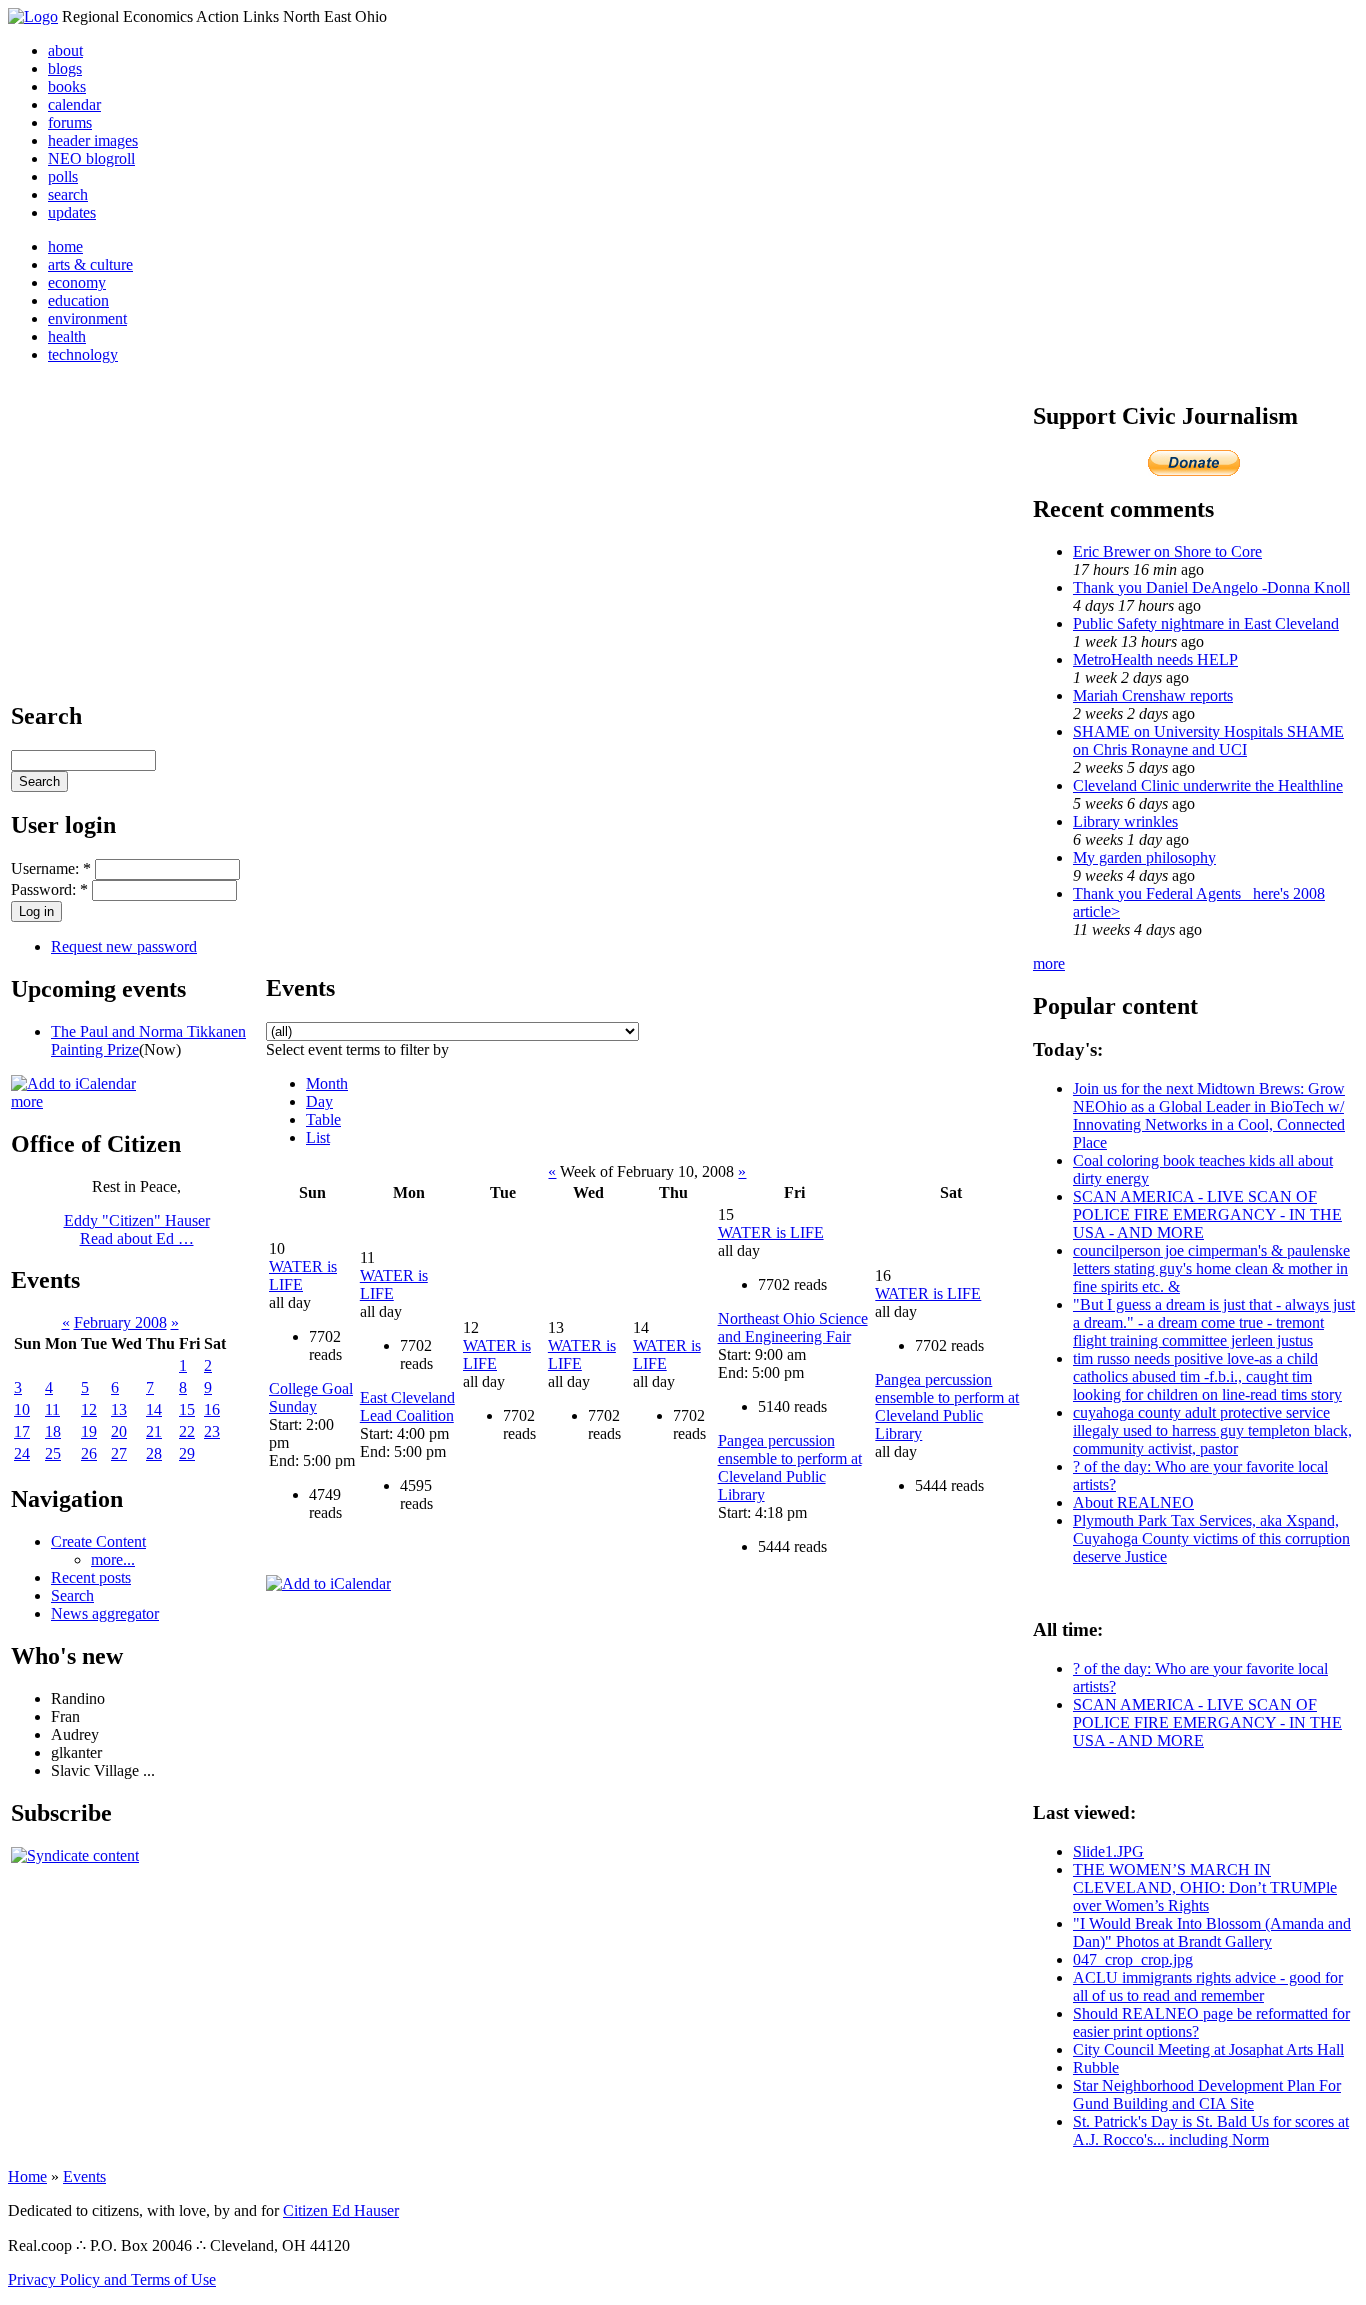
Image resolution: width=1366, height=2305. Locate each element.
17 (22, 1431)
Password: (49, 889)
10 (22, 1409)
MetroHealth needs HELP (1155, 659)
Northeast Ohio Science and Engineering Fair (793, 1327)
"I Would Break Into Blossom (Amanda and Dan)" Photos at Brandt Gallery (1212, 1932)
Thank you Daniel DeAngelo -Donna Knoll (1211, 587)
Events (84, 2176)
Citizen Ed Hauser (341, 2210)
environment (87, 318)
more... (113, 1559)
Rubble (1096, 2067)
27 (119, 1453)
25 (53, 1453)
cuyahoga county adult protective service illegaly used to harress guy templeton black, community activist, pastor (1212, 1430)
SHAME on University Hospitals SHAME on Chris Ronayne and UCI (1208, 740)
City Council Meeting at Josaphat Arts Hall (1208, 2049)
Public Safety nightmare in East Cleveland (1206, 623)
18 (53, 1431)
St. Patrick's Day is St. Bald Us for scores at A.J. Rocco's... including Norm (1211, 2130)
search (68, 194)
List (318, 1137)
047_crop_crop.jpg (1133, 1959)
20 (119, 1431)
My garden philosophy (1144, 857)
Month (327, 1083)
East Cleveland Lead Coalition (407, 1406)
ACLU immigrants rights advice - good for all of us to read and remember (1208, 1986)
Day (319, 1101)
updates (72, 212)
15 (187, 1409)
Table (323, 1119)
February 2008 (120, 1322)
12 (89, 1409)
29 (187, 1453)
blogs (65, 68)
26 (89, 1453)
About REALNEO (1133, 1502)
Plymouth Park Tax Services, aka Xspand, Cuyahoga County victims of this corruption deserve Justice (1211, 1538)
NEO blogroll (91, 158)
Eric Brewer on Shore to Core (1167, 551)
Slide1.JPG (1108, 1851)
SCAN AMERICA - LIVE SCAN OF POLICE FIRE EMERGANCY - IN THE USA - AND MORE (1207, 1214)
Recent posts (91, 1577)
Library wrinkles (1125, 821)
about (65, 50)
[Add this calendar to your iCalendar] (73, 1083)
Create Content (98, 1541)
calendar (74, 104)
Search (72, 1595)
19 (89, 1431)
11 (52, 1409)
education (78, 300)
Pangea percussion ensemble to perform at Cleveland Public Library (790, 1467)
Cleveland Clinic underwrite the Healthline (1208, 785)
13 (119, 1409)
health (67, 336)
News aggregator (105, 1613)
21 (154, 1431)
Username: (51, 868)
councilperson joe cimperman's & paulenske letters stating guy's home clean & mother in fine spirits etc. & (1211, 1268)
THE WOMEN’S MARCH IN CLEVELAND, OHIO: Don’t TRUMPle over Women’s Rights (1205, 1887)
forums (70, 122)
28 (154, 1453)
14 (154, 1409)
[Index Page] (33, 16)
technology (83, 354)
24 (22, 1453)
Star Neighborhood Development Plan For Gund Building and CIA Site (1207, 2094)
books (67, 86)
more (27, 1101)
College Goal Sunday (311, 1397)
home (65, 246)
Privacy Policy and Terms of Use (112, 2279)
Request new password (124, 946)
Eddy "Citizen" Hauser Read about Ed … (137, 1229)
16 (212, 1409)
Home (27, 2176)
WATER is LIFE (771, 1232)
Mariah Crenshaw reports (1153, 695)
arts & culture (90, 264)
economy (77, 282)
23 (212, 1431)
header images (93, 140)
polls (63, 176)
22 (187, 1431)
